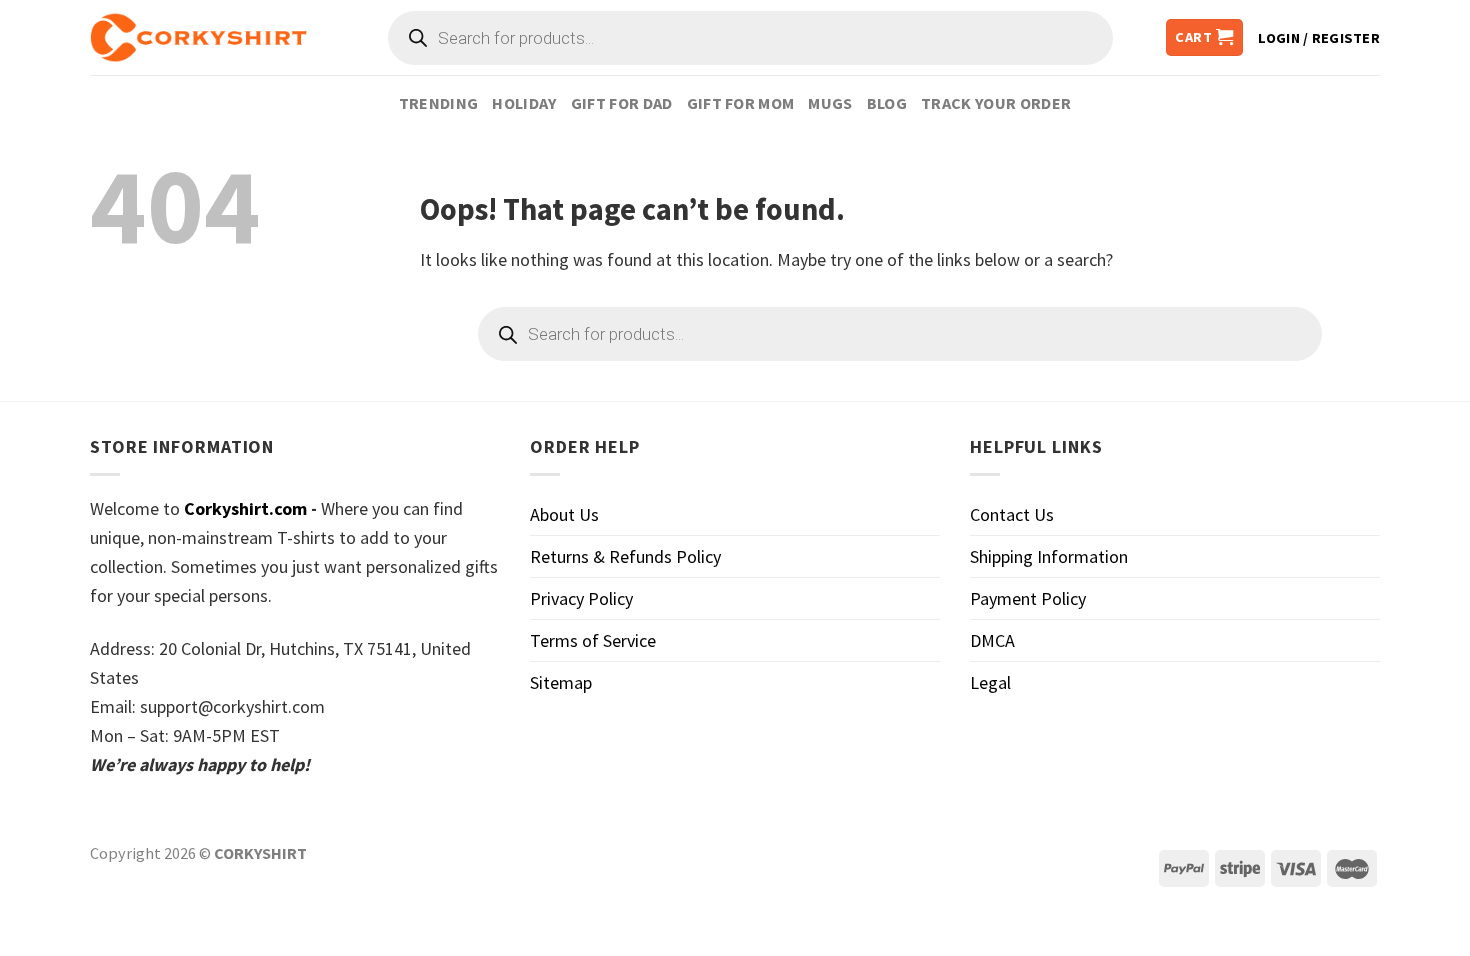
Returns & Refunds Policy (625, 556)
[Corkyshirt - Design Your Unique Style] (198, 38)
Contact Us (1012, 514)
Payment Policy (1028, 598)
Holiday (524, 103)
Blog (887, 103)
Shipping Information (1049, 556)
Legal (990, 682)
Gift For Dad (622, 103)
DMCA (992, 640)
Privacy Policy (581, 598)
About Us (564, 514)
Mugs (830, 103)
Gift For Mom (741, 103)
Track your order (996, 103)
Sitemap (561, 682)
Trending (439, 103)
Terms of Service (593, 640)
